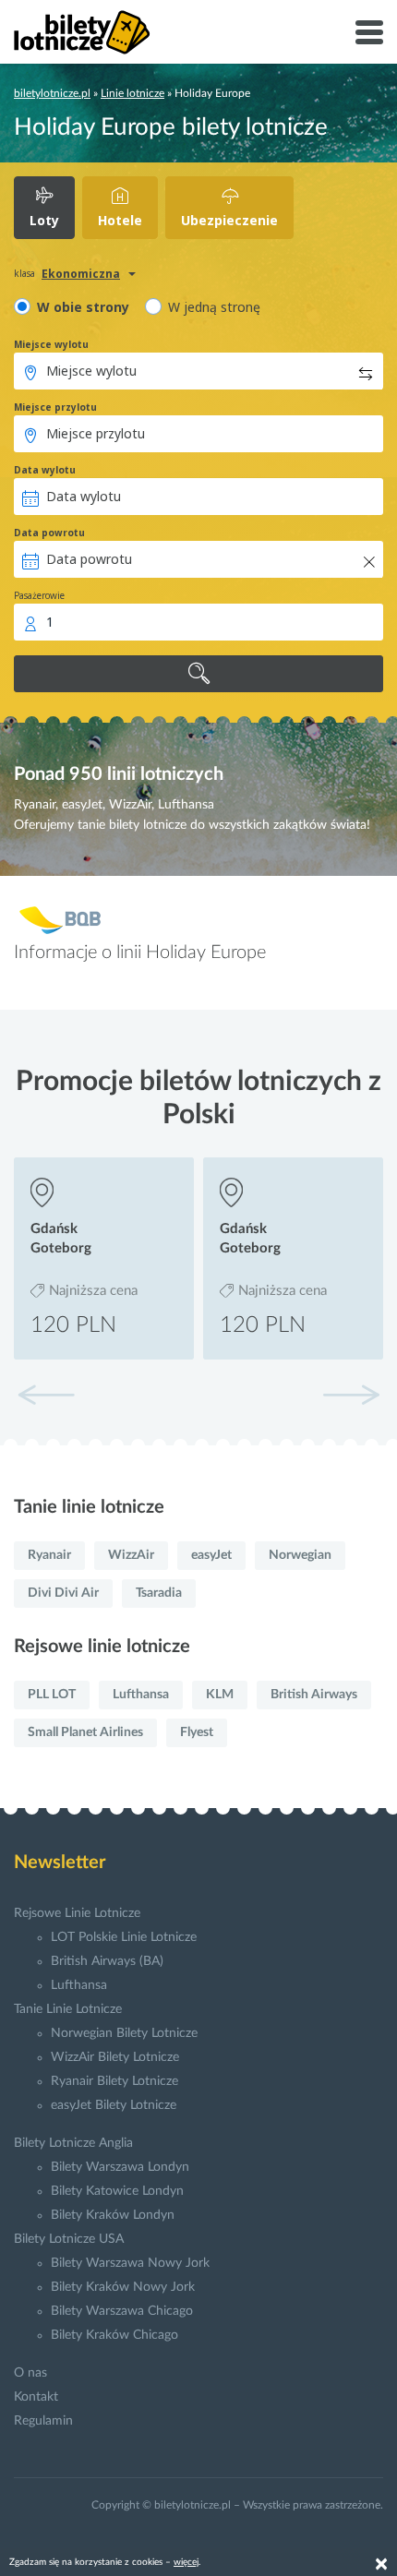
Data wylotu (45, 470)
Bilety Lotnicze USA (69, 2239)
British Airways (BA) (107, 1961)
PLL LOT (52, 1695)
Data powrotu (49, 533)
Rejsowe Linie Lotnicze (77, 1913)
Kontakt (36, 2397)
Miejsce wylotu (51, 344)
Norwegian (300, 1555)
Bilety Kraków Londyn (113, 2215)
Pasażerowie (39, 595)
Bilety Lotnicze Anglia (73, 2143)
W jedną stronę (214, 307)
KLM (220, 1695)
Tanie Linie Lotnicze (68, 2009)
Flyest (197, 1732)
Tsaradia (159, 1593)
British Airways (314, 1695)
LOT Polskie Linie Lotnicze (124, 1937)
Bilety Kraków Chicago (114, 2335)
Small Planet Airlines (85, 1732)
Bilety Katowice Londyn (117, 2191)
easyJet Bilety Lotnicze (114, 2105)
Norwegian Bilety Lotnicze (124, 2033)
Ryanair (49, 1555)
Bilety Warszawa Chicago (122, 2311)
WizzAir (131, 1555)
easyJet (211, 1555)
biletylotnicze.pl (52, 93)
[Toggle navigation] (369, 32)
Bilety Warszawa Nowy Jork (130, 2263)
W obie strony (83, 307)
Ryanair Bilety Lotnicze (114, 2081)
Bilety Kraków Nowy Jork (123, 2287)
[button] (351, 1395)
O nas (30, 2373)
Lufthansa (141, 1695)
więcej (186, 2562)
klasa (24, 273)
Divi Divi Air (63, 1593)
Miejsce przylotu (55, 407)
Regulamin (43, 2421)
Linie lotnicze (132, 93)
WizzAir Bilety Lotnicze (115, 2057)
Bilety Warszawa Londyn (120, 2167)
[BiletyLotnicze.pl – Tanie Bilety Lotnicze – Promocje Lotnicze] (82, 32)
